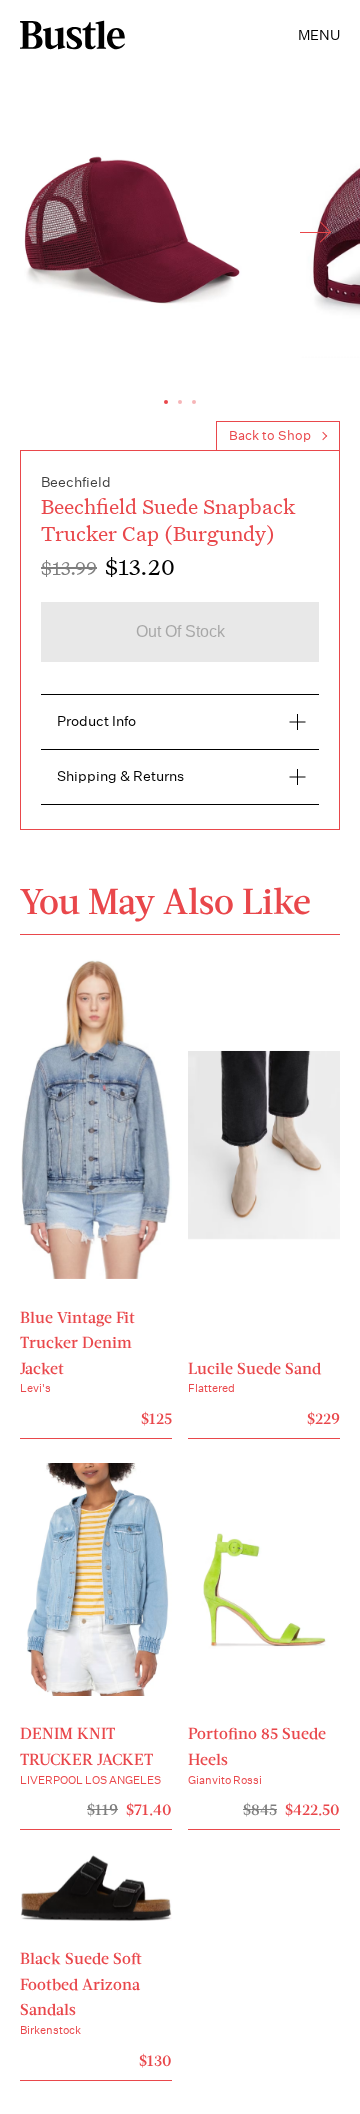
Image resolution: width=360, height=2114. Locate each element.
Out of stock (180, 631)
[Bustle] (72, 35)
